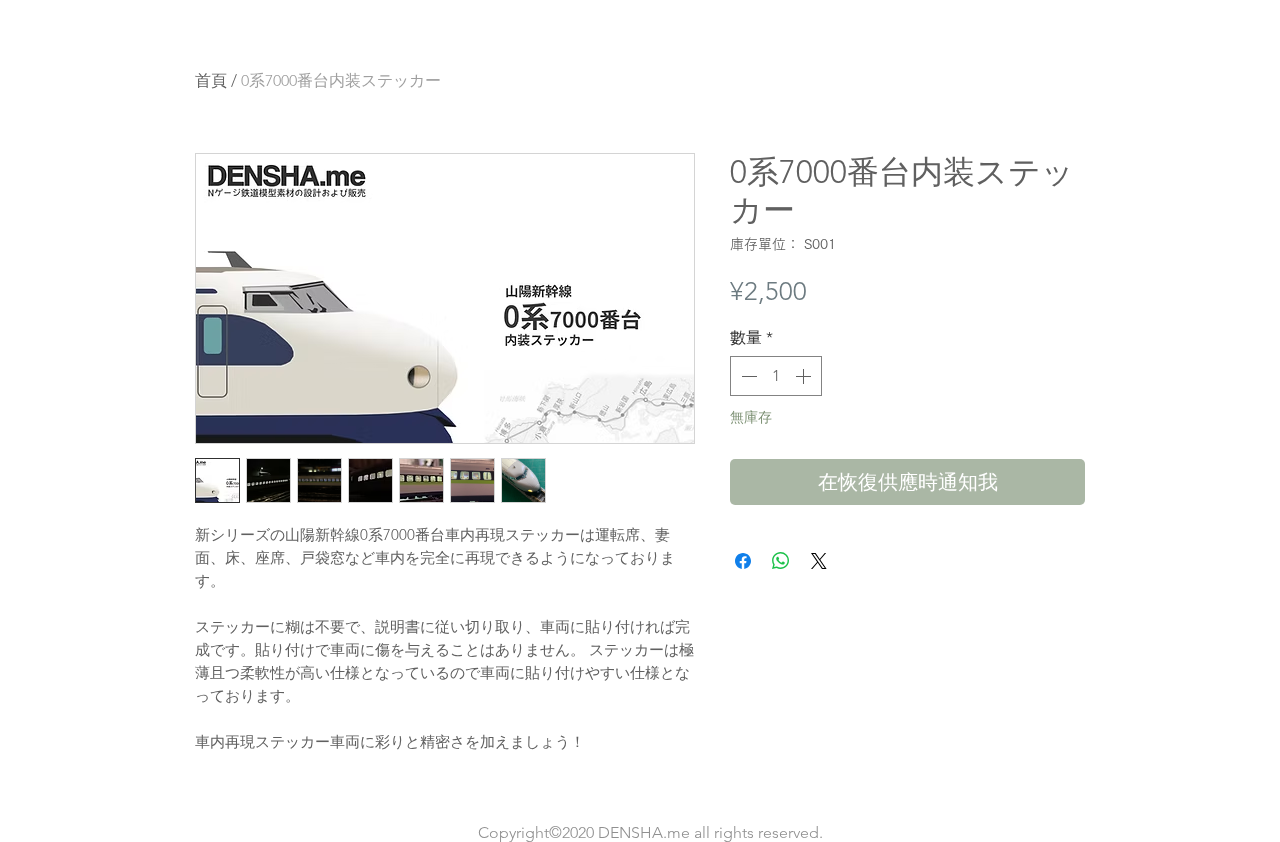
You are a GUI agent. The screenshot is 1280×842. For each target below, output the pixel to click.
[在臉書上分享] (743, 561)
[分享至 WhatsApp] (781, 561)
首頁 (211, 80)
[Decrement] (747, 376)
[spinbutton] (776, 376)
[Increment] (805, 376)
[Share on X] (819, 561)
